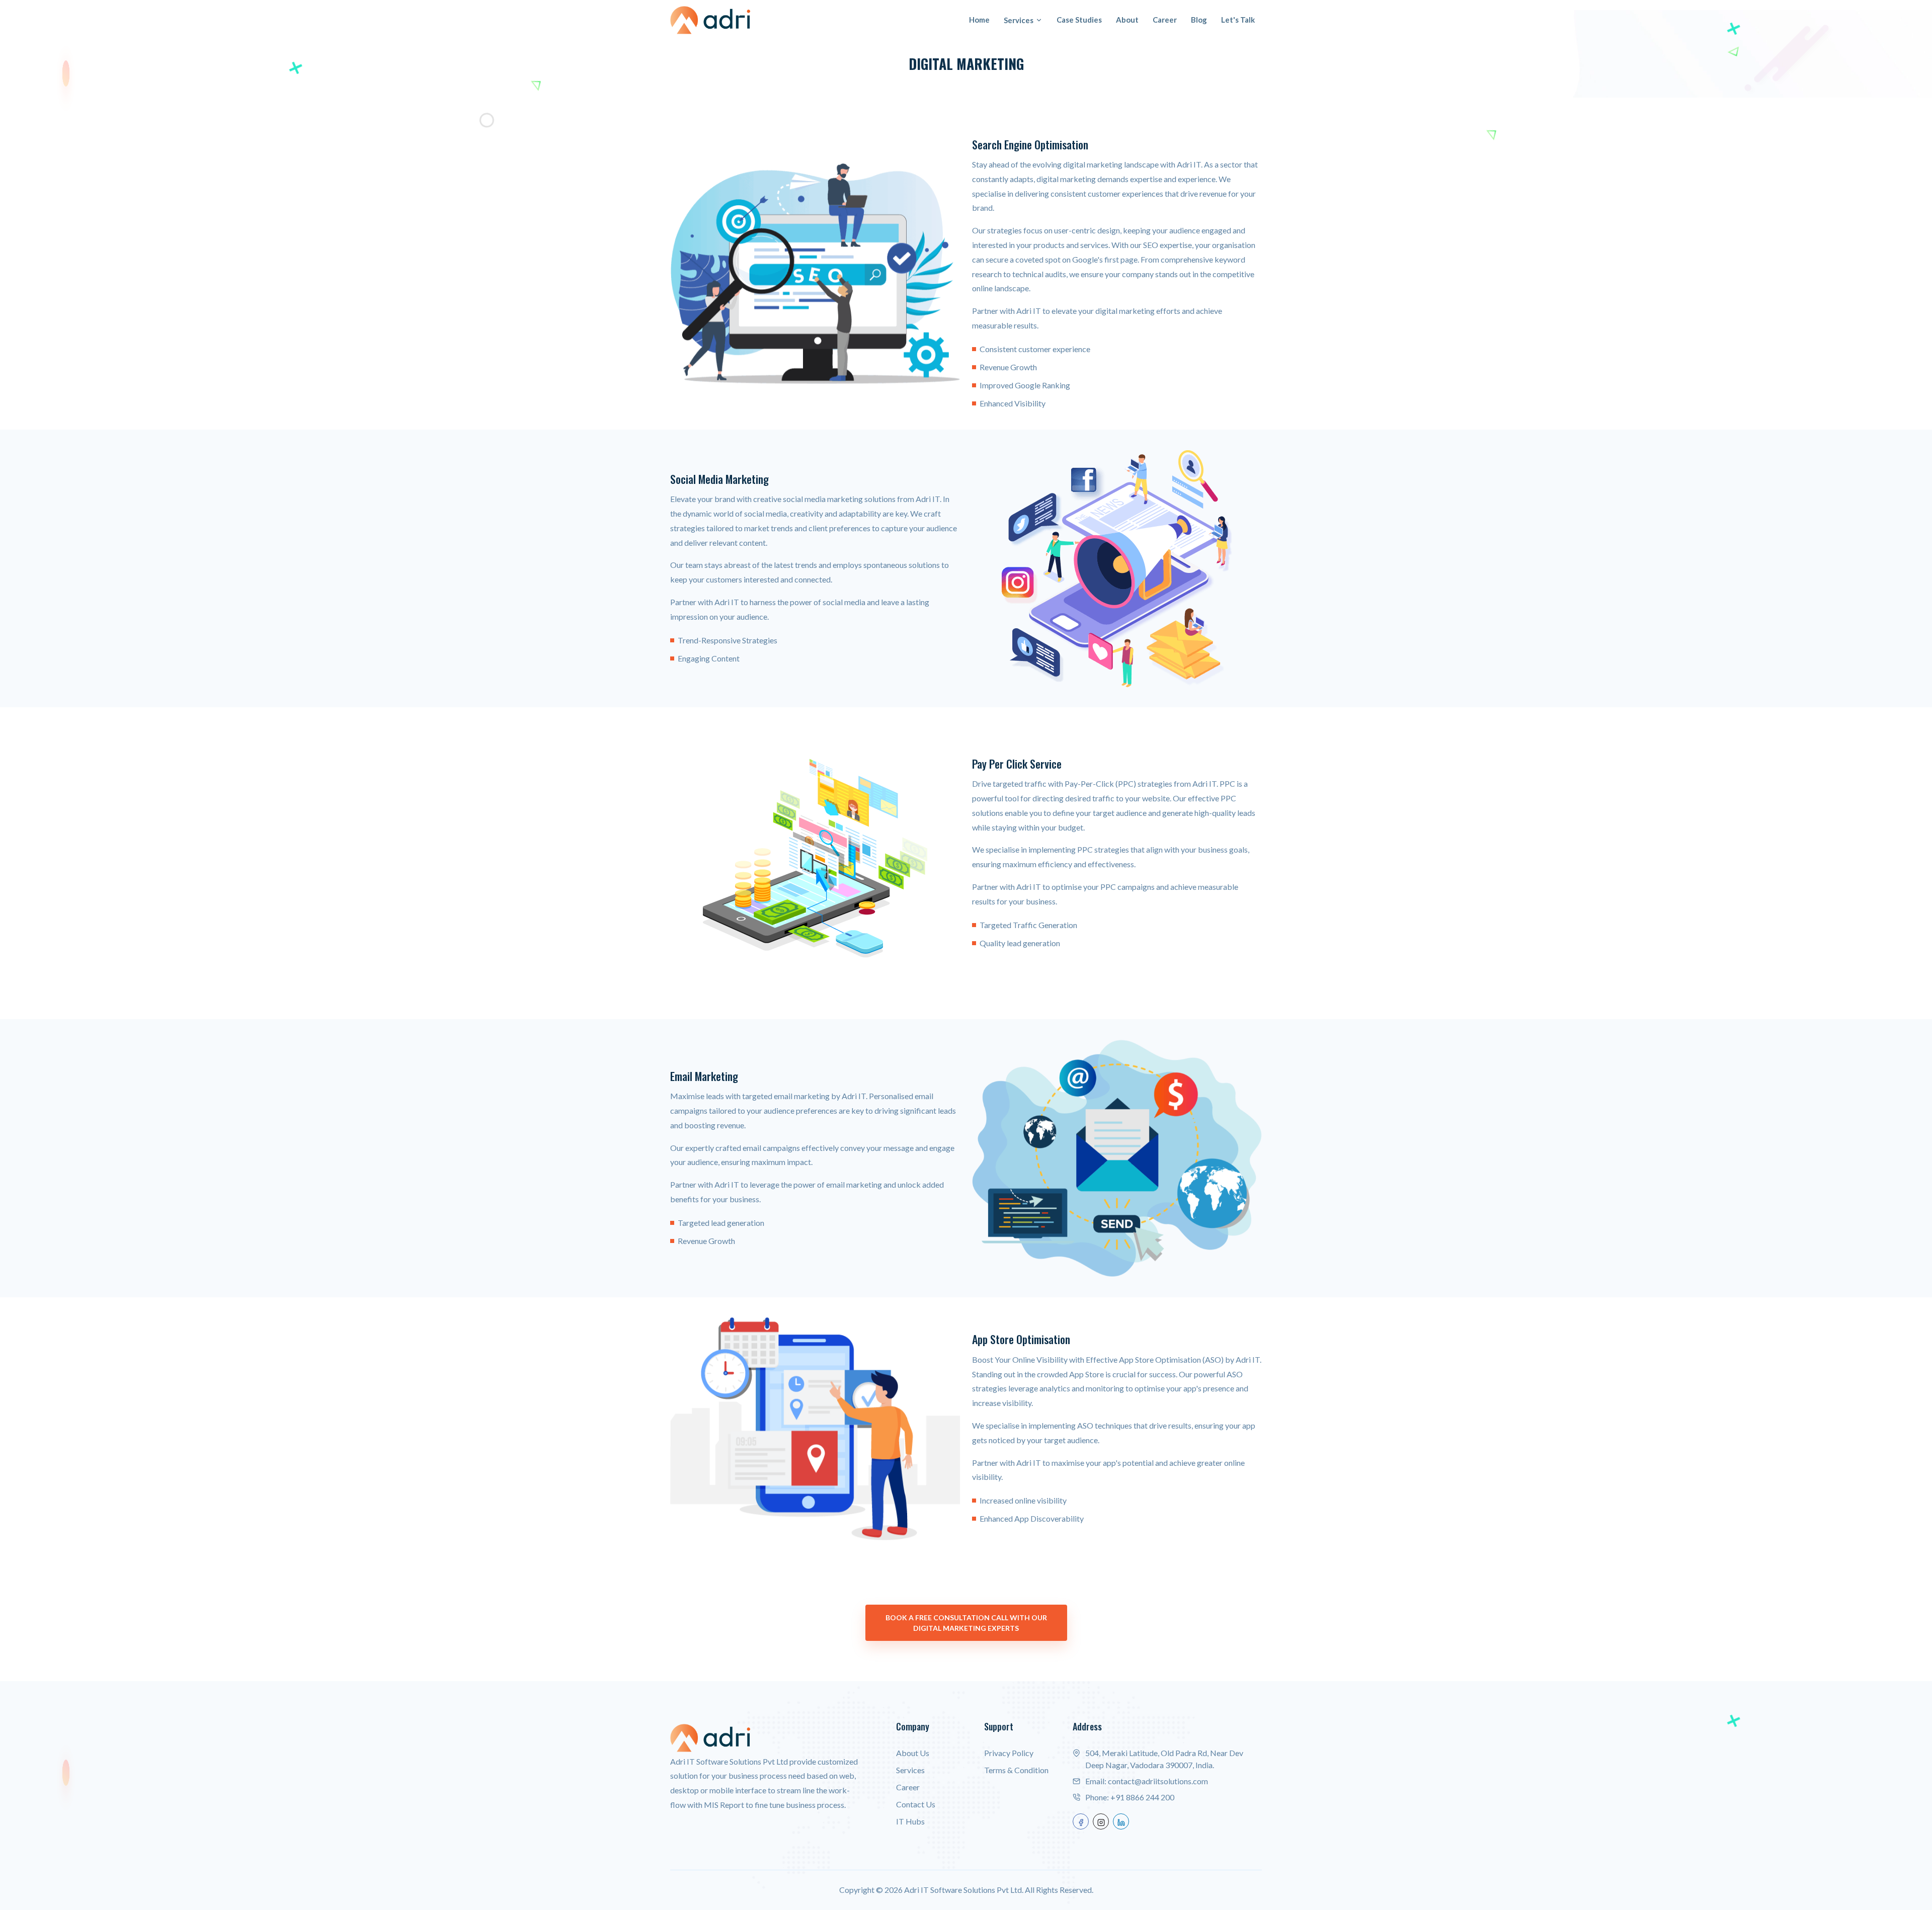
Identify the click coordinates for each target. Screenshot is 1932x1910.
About (1127, 20)
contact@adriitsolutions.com (1158, 1781)
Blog (1199, 20)
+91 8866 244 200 (1142, 1797)
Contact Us (916, 1804)
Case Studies (1079, 20)
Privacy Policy (1009, 1753)
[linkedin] (1121, 1821)
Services (1019, 20)
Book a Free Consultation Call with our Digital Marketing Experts (966, 1623)
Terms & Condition (1016, 1770)
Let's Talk (1238, 20)
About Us (913, 1753)
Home (979, 20)
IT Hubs (910, 1821)
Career (1165, 20)
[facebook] (1081, 1821)
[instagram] (1101, 1821)
